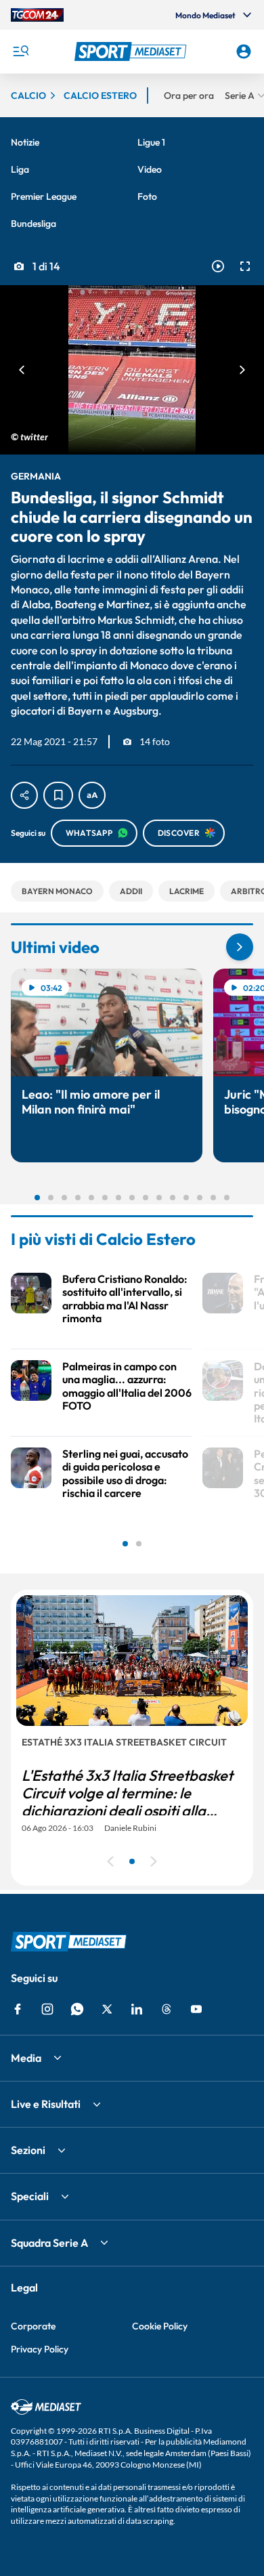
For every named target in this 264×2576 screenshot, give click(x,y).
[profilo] (244, 51)
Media (26, 2058)
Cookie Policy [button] (160, 2326)
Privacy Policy (40, 2349)
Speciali (30, 2196)
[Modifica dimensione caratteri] (92, 795)
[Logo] (132, 51)
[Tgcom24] (37, 15)
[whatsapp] (77, 2009)
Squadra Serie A (49, 2243)
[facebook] (18, 2009)
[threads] (167, 2009)
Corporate (33, 2326)
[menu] (20, 51)
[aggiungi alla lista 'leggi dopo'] (58, 795)
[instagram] (47, 2009)
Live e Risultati (46, 2104)
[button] (132, 51)
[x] (107, 2009)
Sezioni (28, 2150)
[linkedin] (137, 2009)
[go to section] (240, 947)
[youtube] (196, 2009)
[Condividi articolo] (24, 795)
